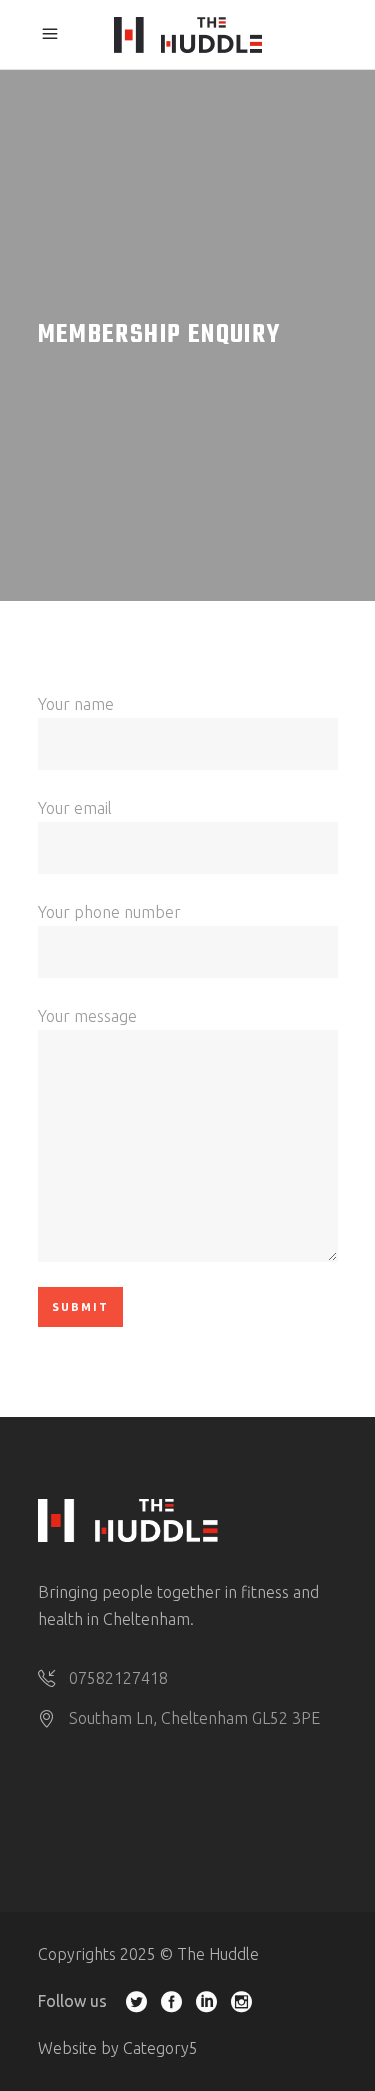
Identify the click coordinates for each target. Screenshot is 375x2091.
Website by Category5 (118, 2048)
